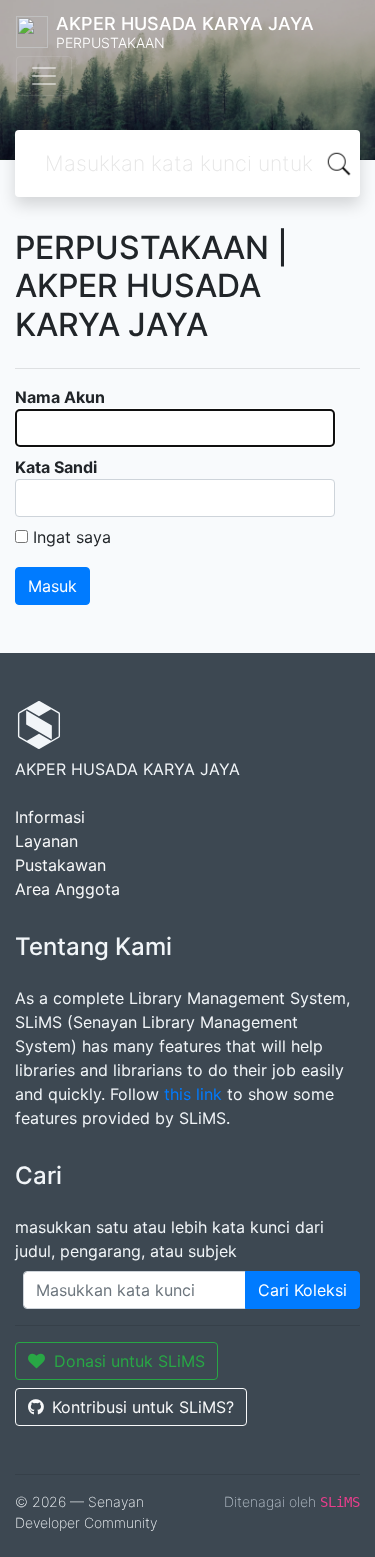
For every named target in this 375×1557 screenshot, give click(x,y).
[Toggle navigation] (44, 76)
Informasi (50, 817)
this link (193, 1094)
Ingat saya (72, 537)
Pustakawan (60, 865)
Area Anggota (67, 889)
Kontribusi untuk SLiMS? (143, 1407)
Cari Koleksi (302, 1290)
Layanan (46, 841)
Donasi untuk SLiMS (129, 1361)
